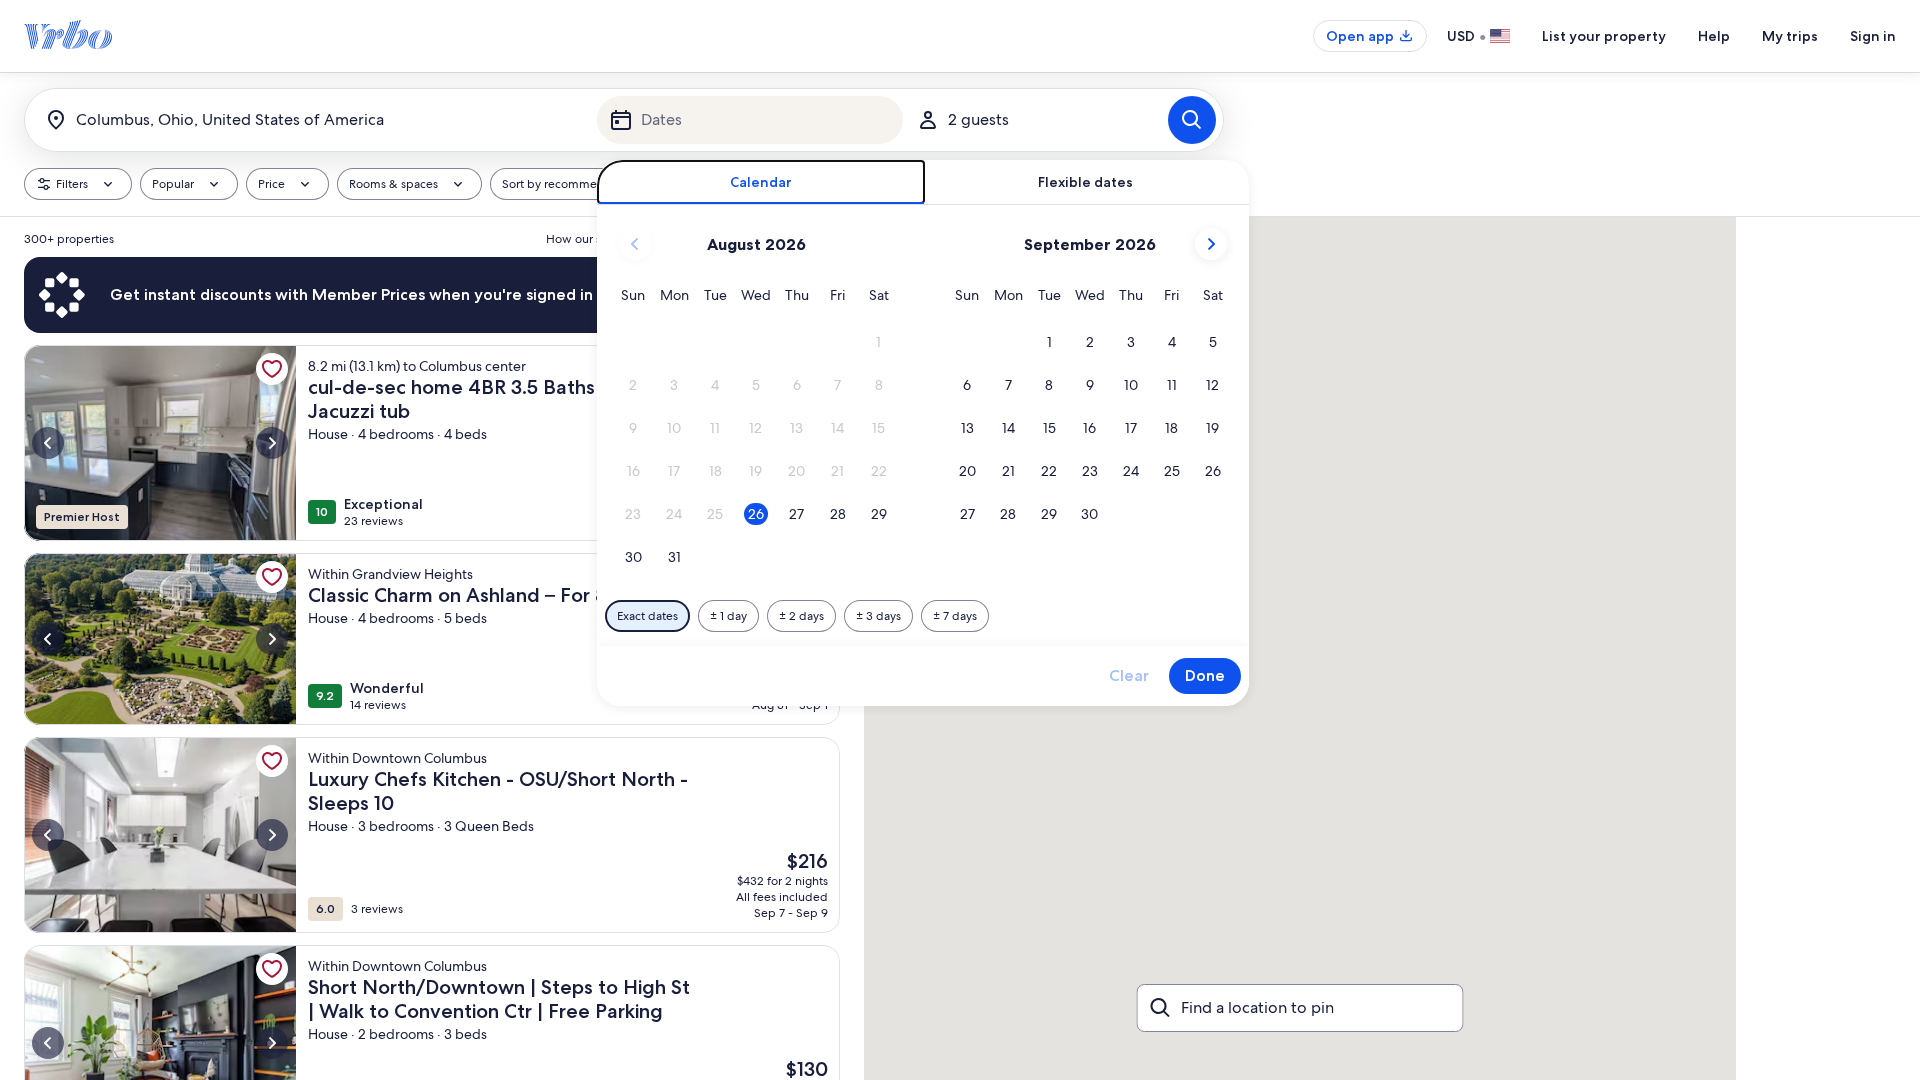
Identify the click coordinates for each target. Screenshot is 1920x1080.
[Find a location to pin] (1300, 1008)
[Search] (1192, 120)
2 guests (978, 119)
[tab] (761, 182)
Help (1714, 36)
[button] (878, 342)
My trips (1790, 36)
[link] (272, 369)
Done (1205, 675)
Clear (1129, 675)
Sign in (1873, 36)
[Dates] (750, 120)
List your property (1604, 36)
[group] (432, 648)
